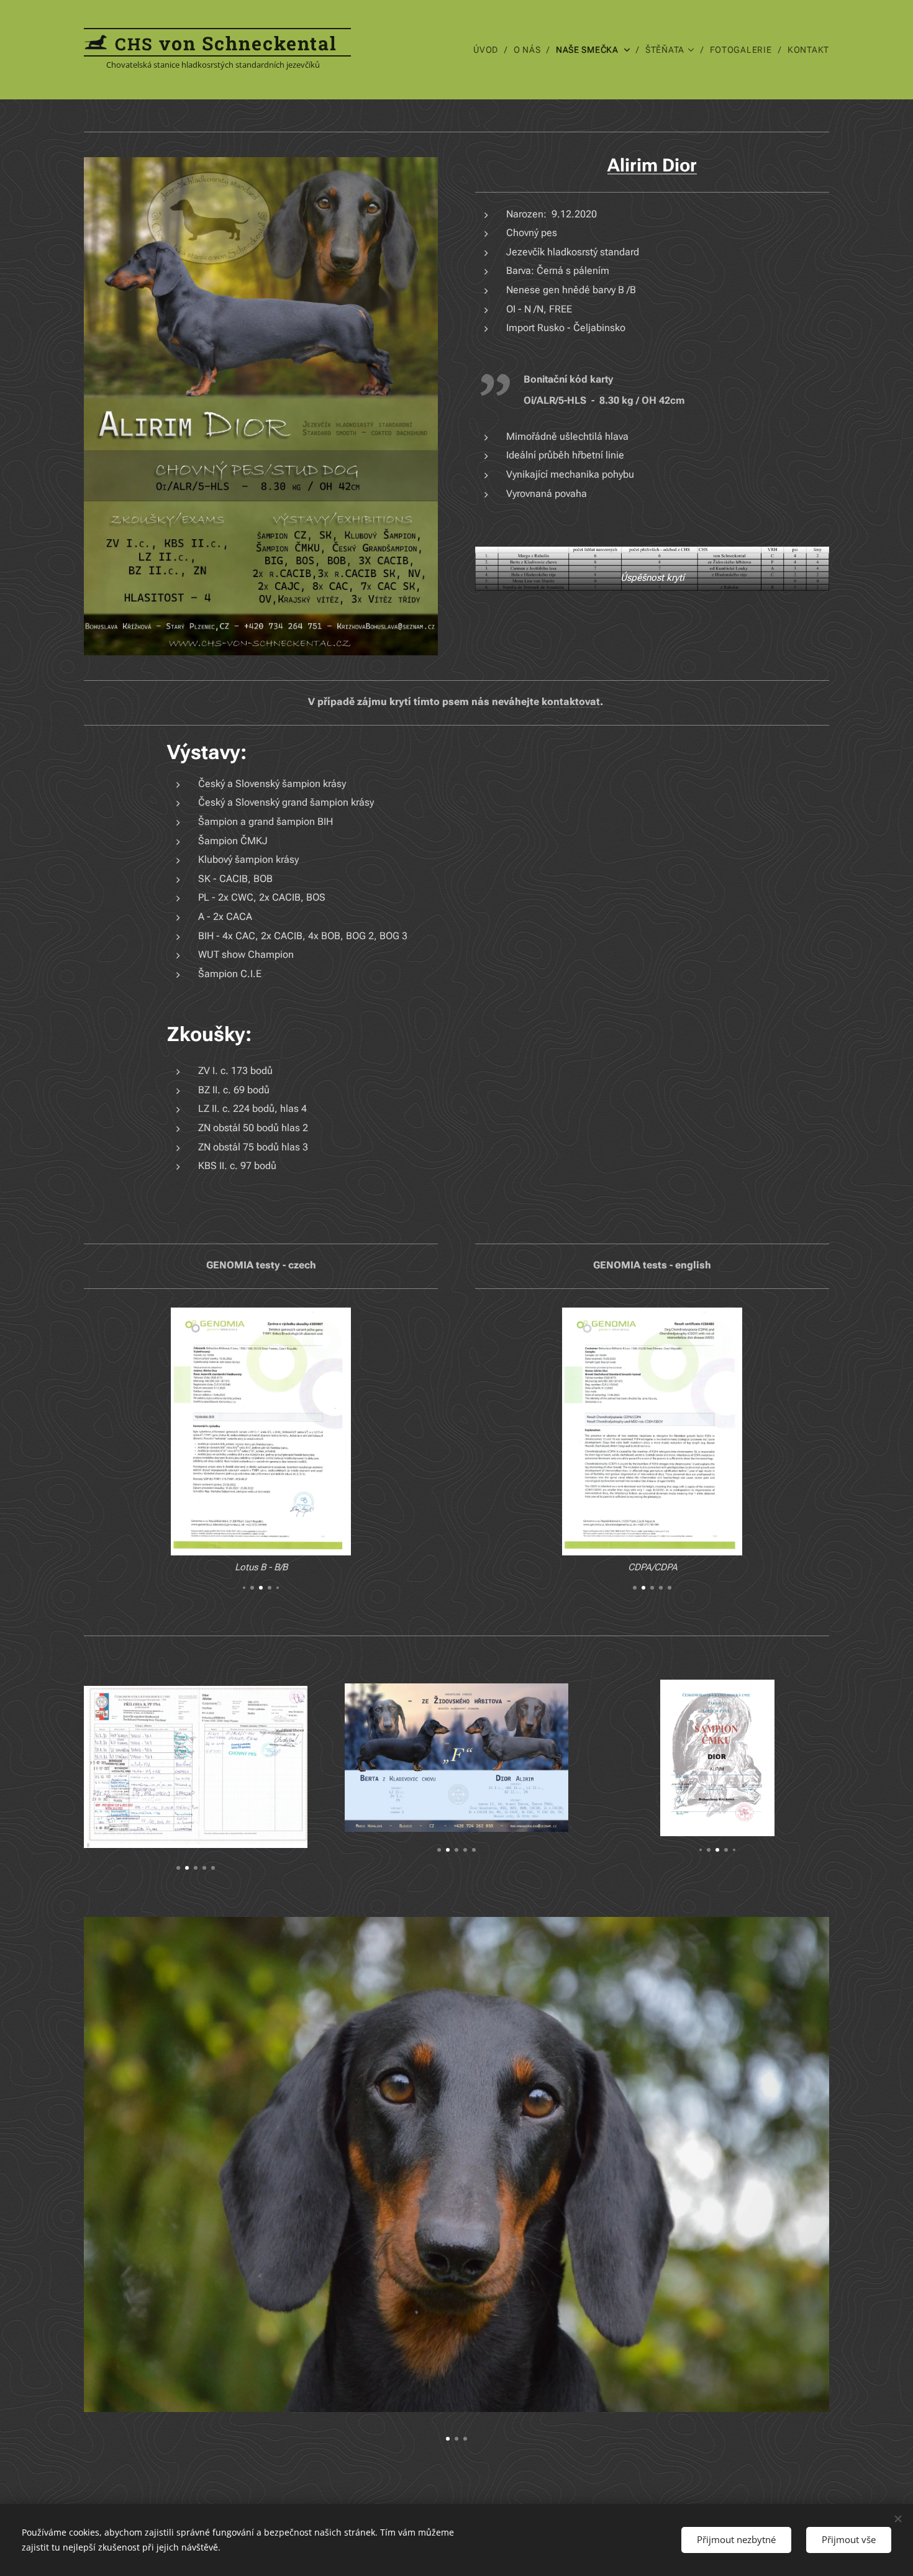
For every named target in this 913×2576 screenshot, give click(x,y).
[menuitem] (489, 50)
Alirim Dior (652, 165)
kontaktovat (571, 702)
